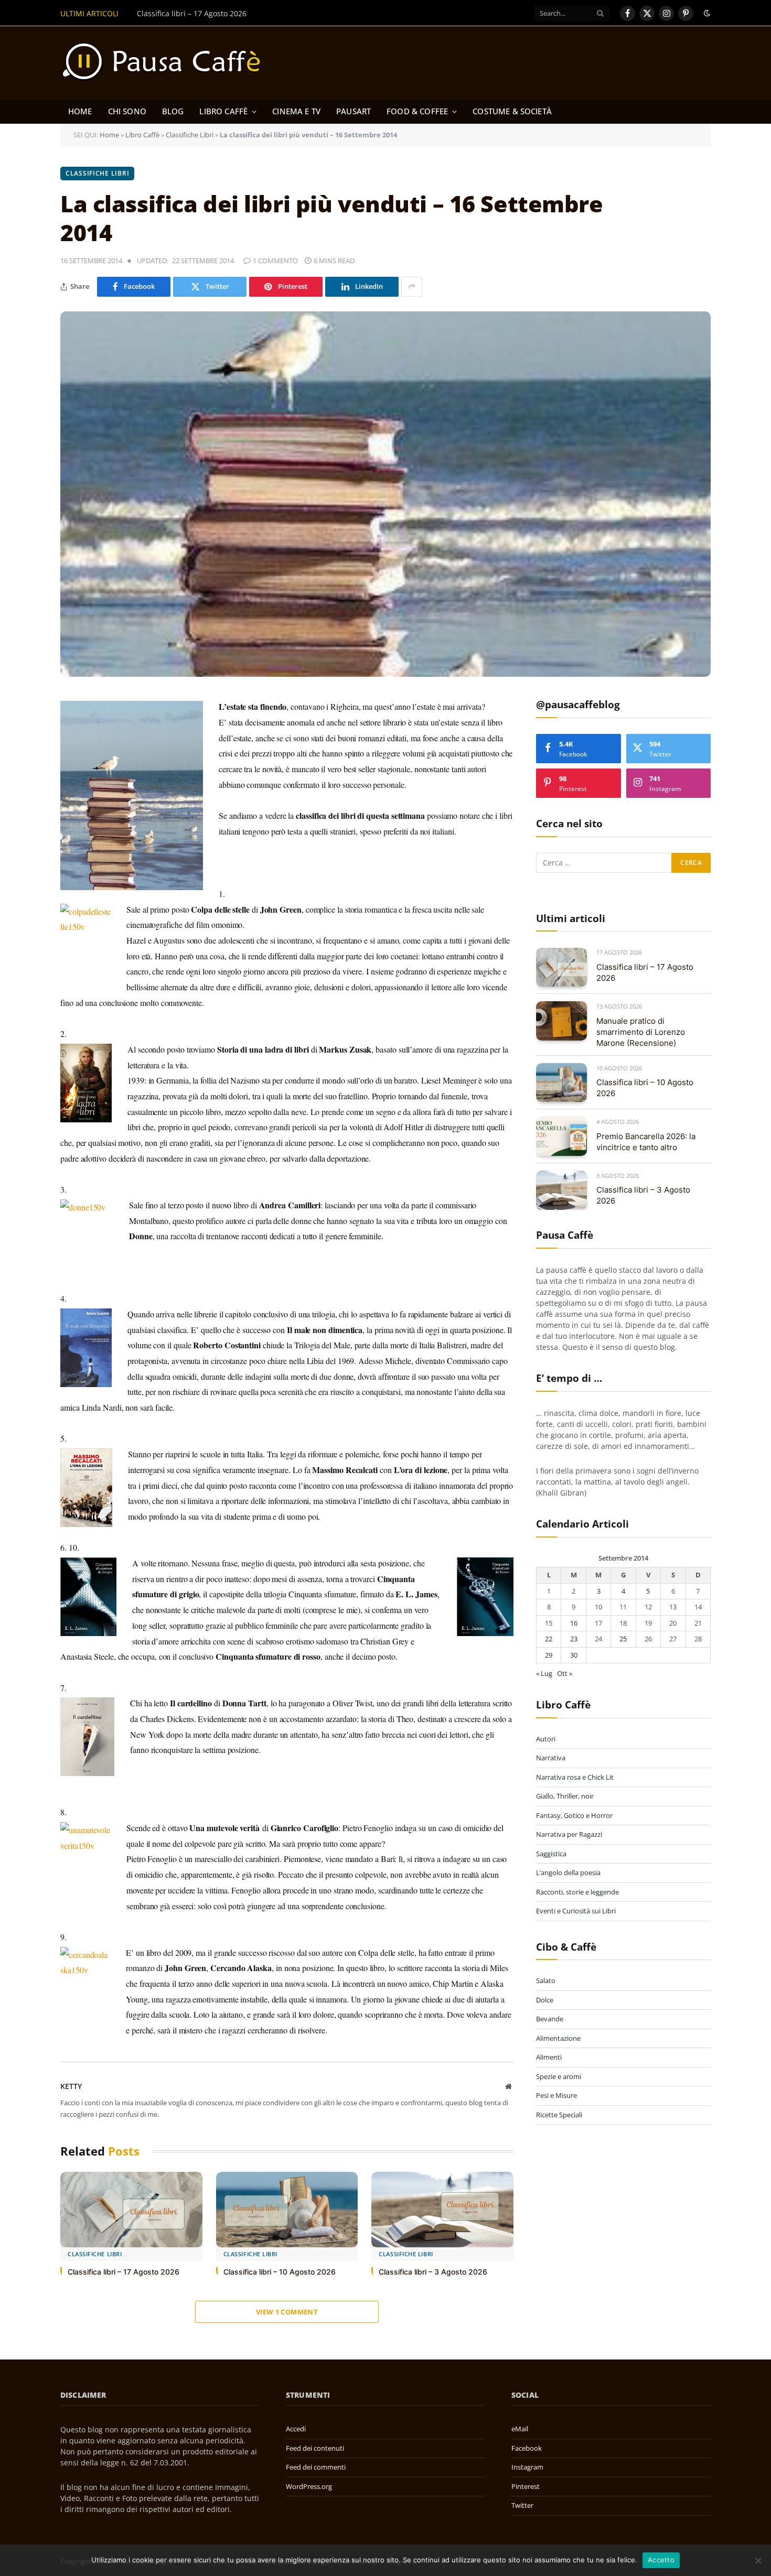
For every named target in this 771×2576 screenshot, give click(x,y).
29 (549, 1655)
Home (80, 111)
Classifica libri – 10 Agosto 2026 (280, 2272)
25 (623, 1639)
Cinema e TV (296, 111)
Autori (546, 1739)
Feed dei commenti (316, 2467)
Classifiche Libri (190, 135)
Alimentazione (558, 2038)
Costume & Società (512, 111)
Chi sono (127, 111)
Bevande (550, 2019)
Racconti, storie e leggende (577, 1892)
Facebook (527, 2448)
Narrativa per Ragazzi (569, 1834)
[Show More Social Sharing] (412, 287)
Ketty (71, 2086)
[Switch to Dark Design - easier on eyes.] (706, 13)
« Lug (544, 1674)
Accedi (296, 2429)
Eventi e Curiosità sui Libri (576, 1911)
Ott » (565, 1674)
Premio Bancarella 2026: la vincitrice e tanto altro (646, 1142)
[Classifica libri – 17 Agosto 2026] (131, 2210)
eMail (520, 2429)
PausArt (354, 111)
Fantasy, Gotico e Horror (574, 1815)
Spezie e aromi (559, 2076)
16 (574, 1623)
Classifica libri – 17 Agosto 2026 (124, 2272)
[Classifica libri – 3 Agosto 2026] (442, 2210)
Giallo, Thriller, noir (565, 1796)
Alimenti (549, 2058)
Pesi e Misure (556, 2096)
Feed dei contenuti (315, 2448)
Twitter (522, 2505)
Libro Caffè (223, 111)
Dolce (545, 2000)
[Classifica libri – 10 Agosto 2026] (287, 2210)
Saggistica (551, 1854)
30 (574, 1655)
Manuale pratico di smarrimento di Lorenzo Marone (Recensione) (251, 14)
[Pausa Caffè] (166, 63)
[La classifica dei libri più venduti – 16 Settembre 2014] (385, 494)
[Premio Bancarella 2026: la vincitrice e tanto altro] (561, 1136)
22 (549, 1639)
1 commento (275, 261)
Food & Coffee (417, 111)
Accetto (661, 2560)
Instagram (527, 2467)
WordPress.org (309, 2486)
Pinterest (526, 2486)
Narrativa (551, 1758)
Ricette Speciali (559, 2115)
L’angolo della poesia (568, 1873)
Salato (546, 1981)
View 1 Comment (287, 2312)
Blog (173, 111)
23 (574, 1639)
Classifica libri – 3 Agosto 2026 (433, 2272)
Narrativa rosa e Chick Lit (575, 1777)
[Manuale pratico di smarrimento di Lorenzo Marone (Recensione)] (561, 1021)
